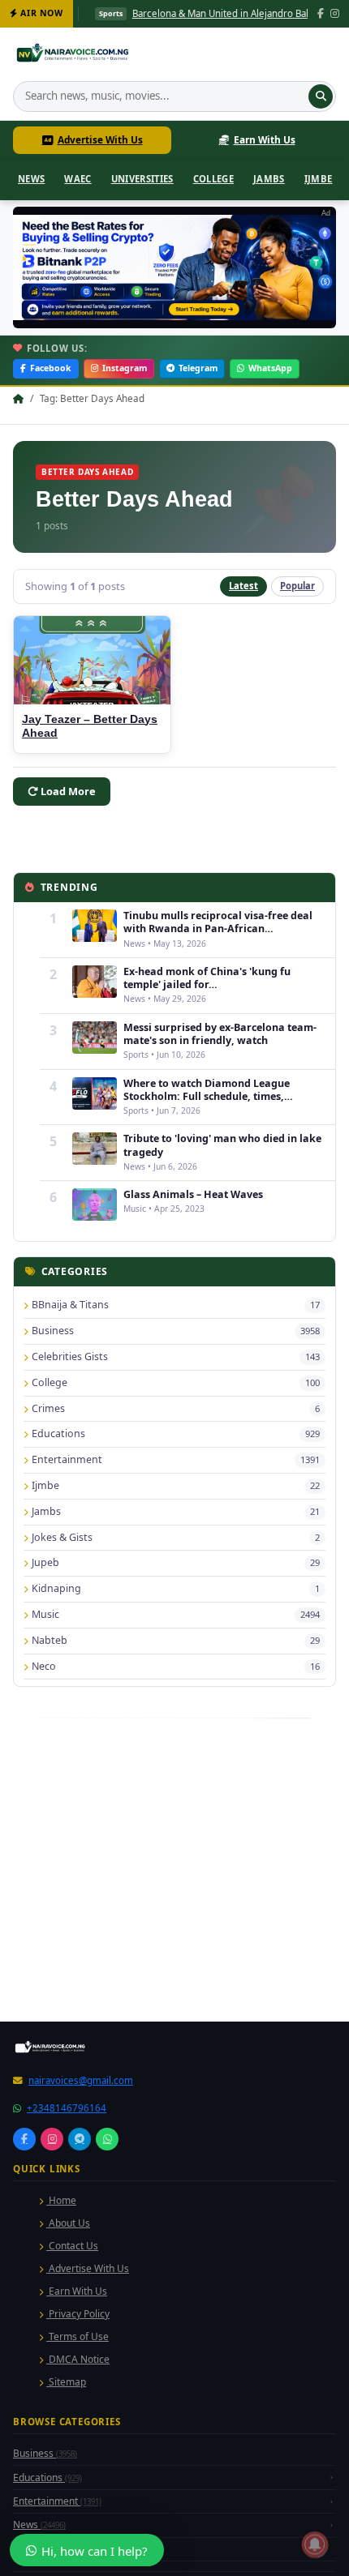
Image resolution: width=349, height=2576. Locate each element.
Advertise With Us (100, 139)
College (213, 179)
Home (61, 2200)
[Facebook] (321, 14)
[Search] (321, 96)
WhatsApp (270, 368)
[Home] (74, 55)
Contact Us (72, 2246)
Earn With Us (265, 139)
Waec (78, 179)
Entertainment (57, 2501)
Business (45, 2453)
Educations (47, 2478)
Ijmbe (319, 179)
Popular (297, 586)
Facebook (51, 368)
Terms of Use (78, 2336)
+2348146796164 (67, 2108)
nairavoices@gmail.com (81, 2080)
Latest (243, 586)
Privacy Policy (78, 2314)
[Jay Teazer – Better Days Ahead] (92, 660)
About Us (68, 2223)
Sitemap (66, 2382)
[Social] (24, 2139)
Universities (142, 179)
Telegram (198, 368)
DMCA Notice (78, 2359)
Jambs (269, 179)
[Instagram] (335, 14)
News (31, 179)
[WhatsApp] (107, 2139)
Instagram (125, 368)
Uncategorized (56, 2549)
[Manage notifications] (315, 2544)
